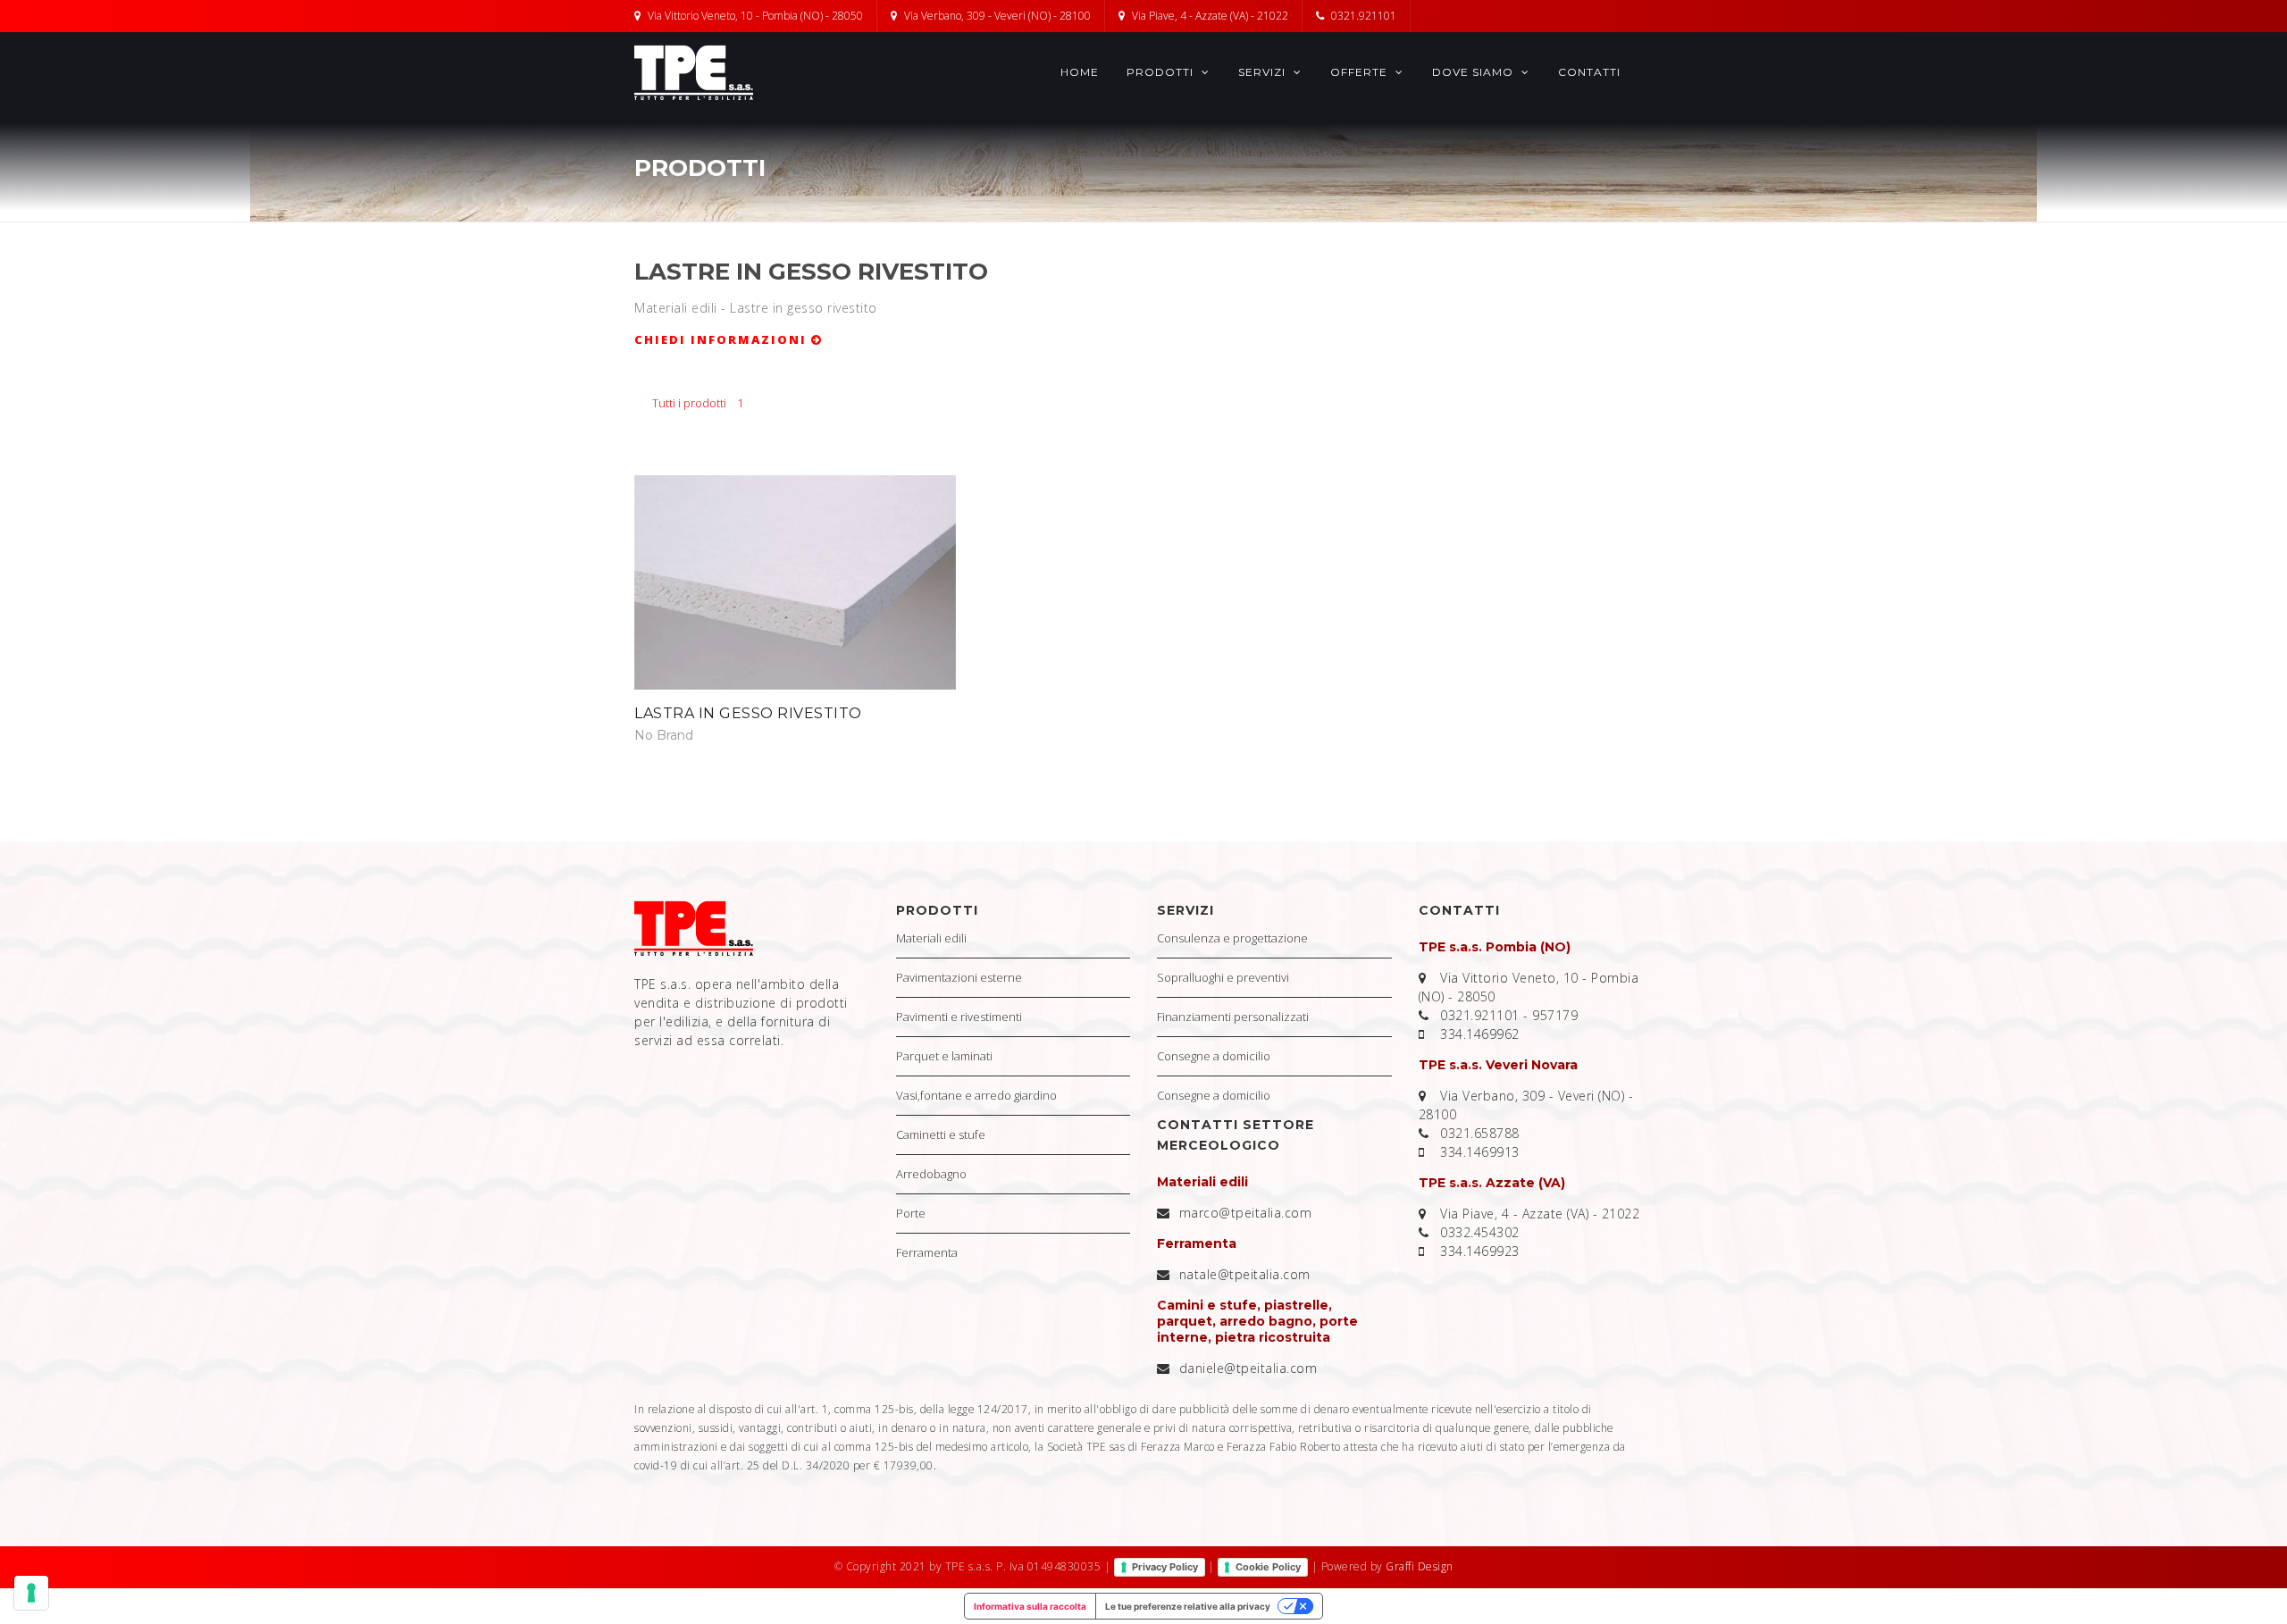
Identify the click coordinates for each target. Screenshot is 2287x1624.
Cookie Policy (1268, 1567)
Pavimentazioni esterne (959, 977)
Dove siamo (1474, 72)
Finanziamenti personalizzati (1233, 1017)
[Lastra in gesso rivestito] (795, 582)
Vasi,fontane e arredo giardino (976, 1095)
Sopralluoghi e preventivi (1223, 977)
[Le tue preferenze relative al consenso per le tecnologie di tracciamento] (31, 1593)
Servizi (1264, 72)
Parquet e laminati (944, 1056)
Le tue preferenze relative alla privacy (1188, 1606)
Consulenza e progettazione (1232, 938)
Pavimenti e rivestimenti (959, 1017)
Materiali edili (931, 938)
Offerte (1361, 72)
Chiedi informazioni (723, 339)
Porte (911, 1213)
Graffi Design (1420, 1566)
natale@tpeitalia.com (1245, 1274)
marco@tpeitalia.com (1246, 1213)
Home (1080, 72)
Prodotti (1162, 72)
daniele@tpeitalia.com (1248, 1368)
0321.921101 (1364, 16)
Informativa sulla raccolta (1030, 1606)
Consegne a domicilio (1214, 1056)
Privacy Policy (1165, 1567)
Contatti (1589, 72)
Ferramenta (927, 1252)
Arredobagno (931, 1174)
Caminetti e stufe (941, 1134)
